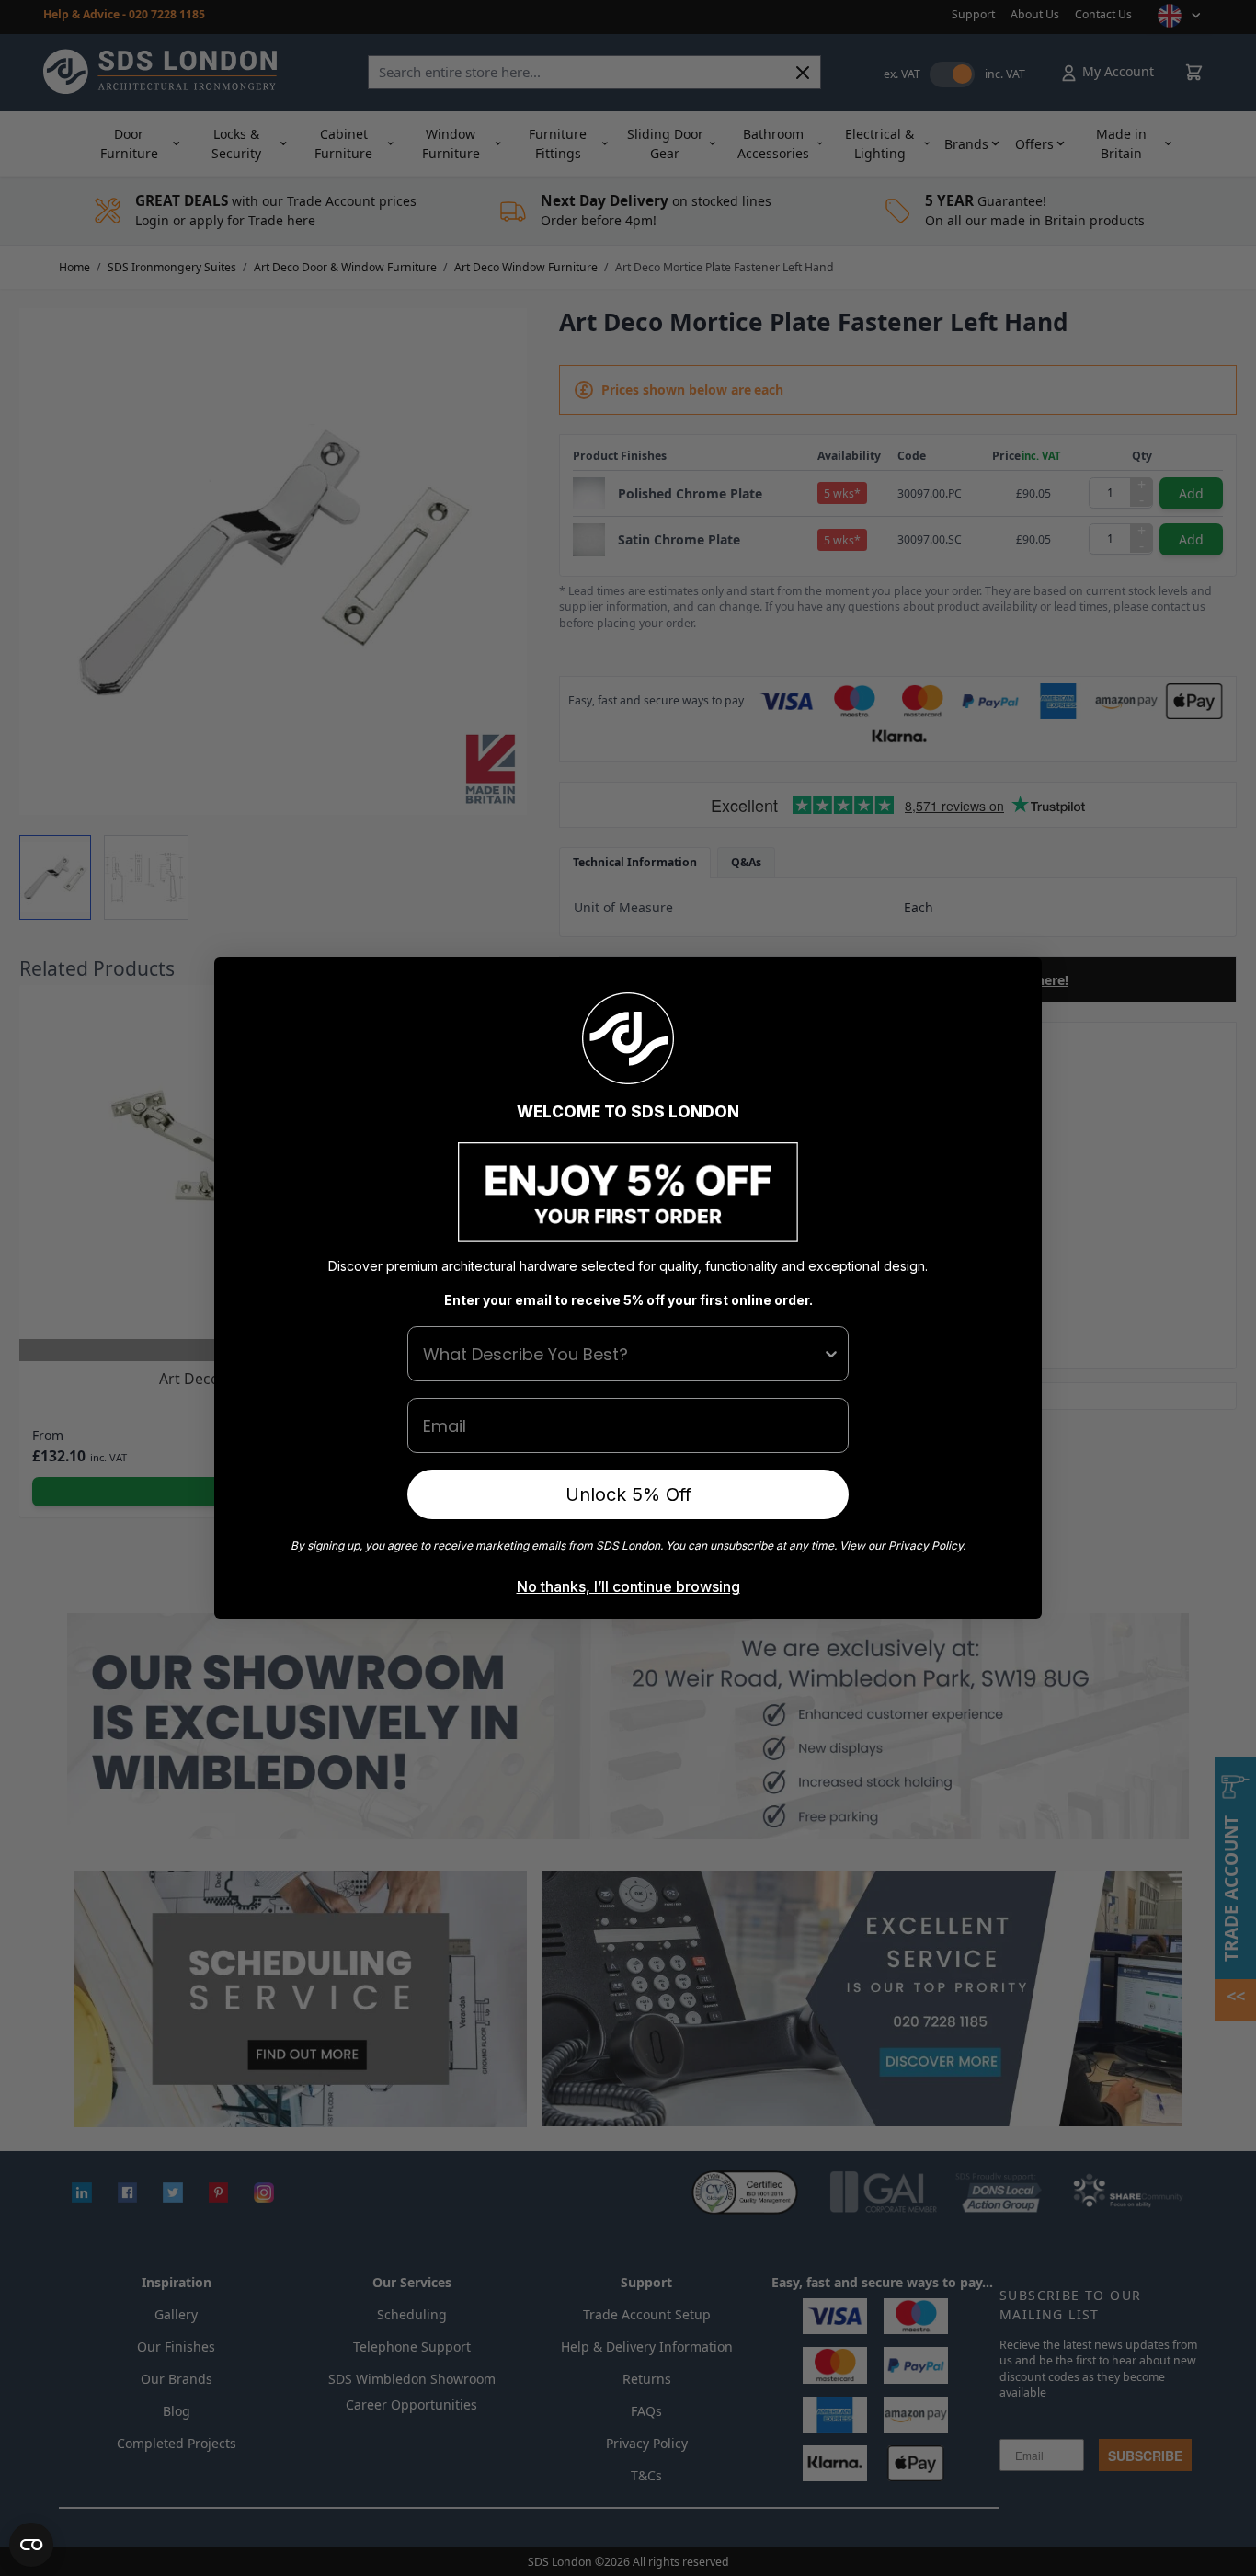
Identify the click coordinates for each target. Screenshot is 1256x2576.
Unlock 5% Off (628, 1494)
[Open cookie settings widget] (31, 2545)
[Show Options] (831, 1354)
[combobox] (622, 1354)
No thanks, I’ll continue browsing (628, 1586)
